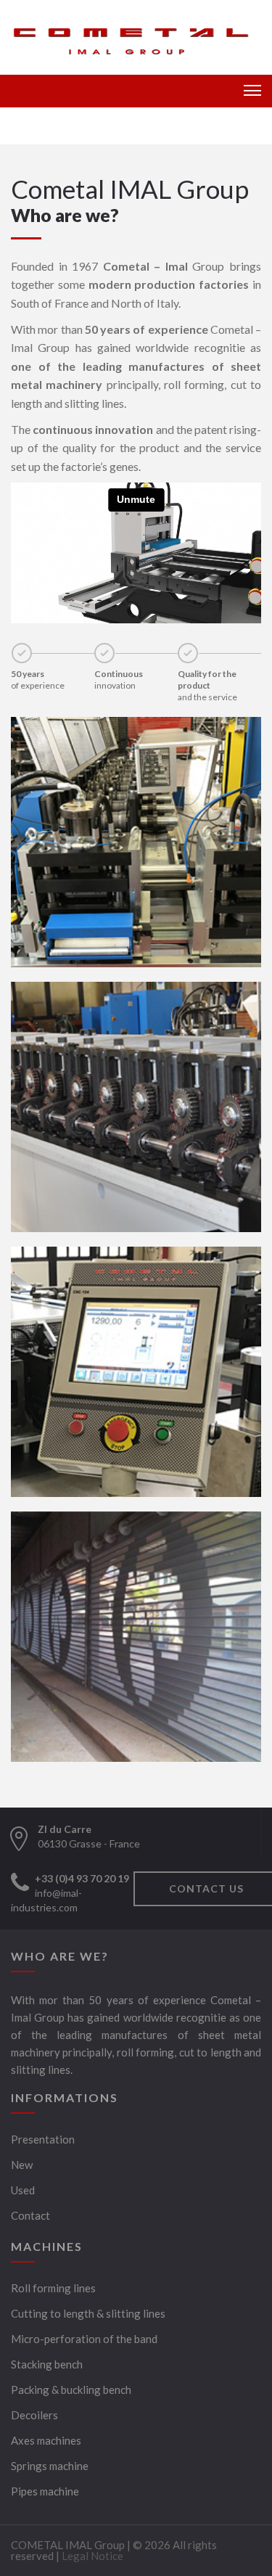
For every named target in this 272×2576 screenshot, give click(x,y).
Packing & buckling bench (71, 2390)
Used (23, 2190)
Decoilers (34, 2415)
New (22, 2165)
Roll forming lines (53, 2288)
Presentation (43, 2139)
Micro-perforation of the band (84, 2339)
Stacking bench (47, 2364)
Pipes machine (45, 2491)
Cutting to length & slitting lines (88, 2313)
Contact (30, 2215)
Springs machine (50, 2466)
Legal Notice (92, 2556)
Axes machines (46, 2440)
